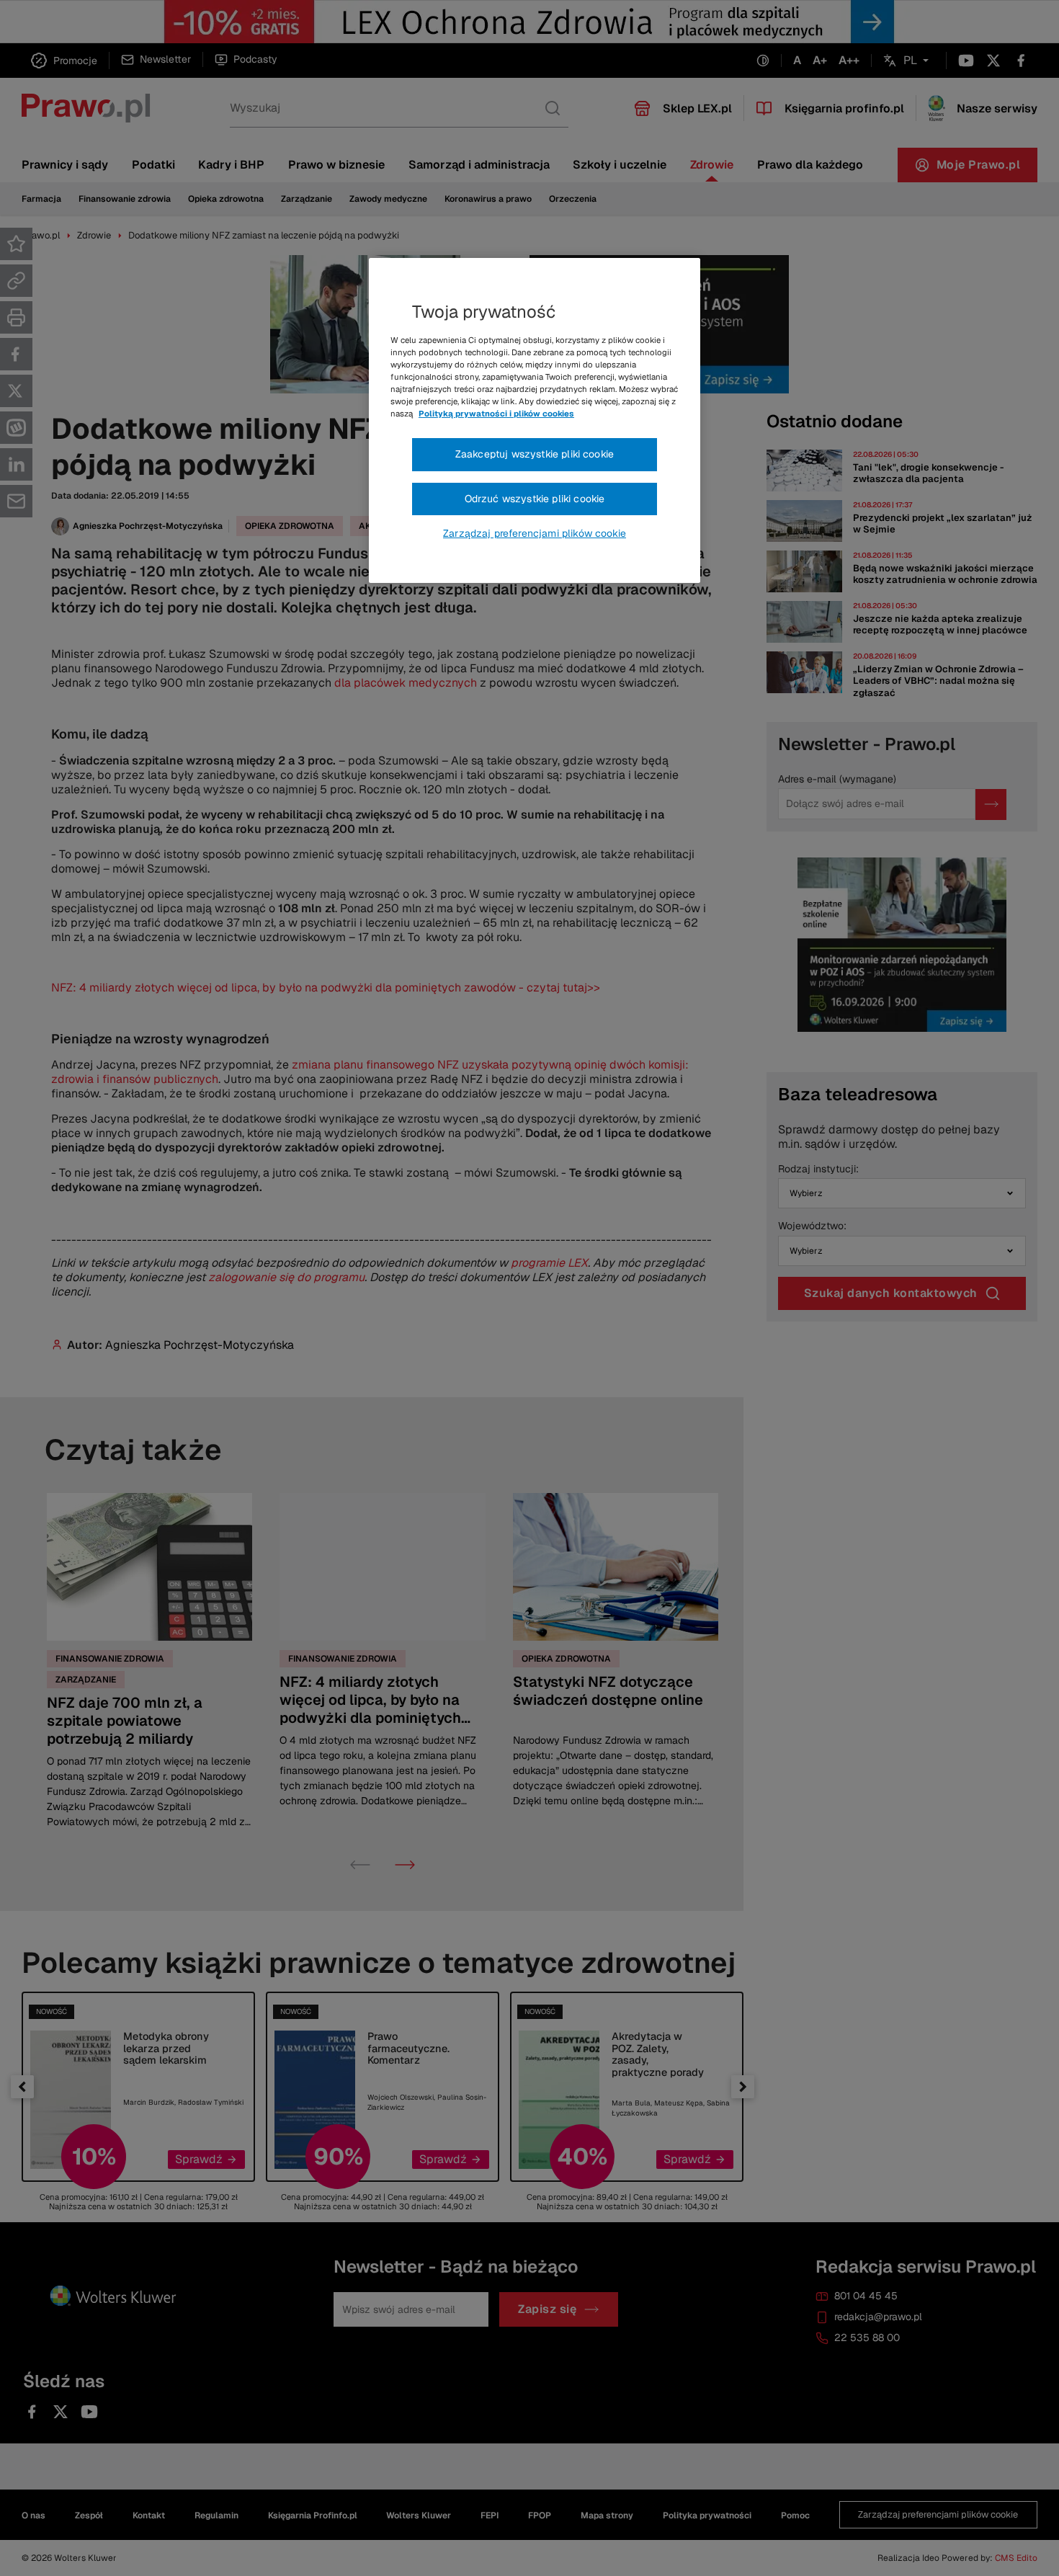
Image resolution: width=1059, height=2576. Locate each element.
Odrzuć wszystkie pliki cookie (535, 499)
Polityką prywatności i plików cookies (496, 414)
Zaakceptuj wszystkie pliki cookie (535, 454)
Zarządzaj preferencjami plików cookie (535, 533)
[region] (535, 421)
